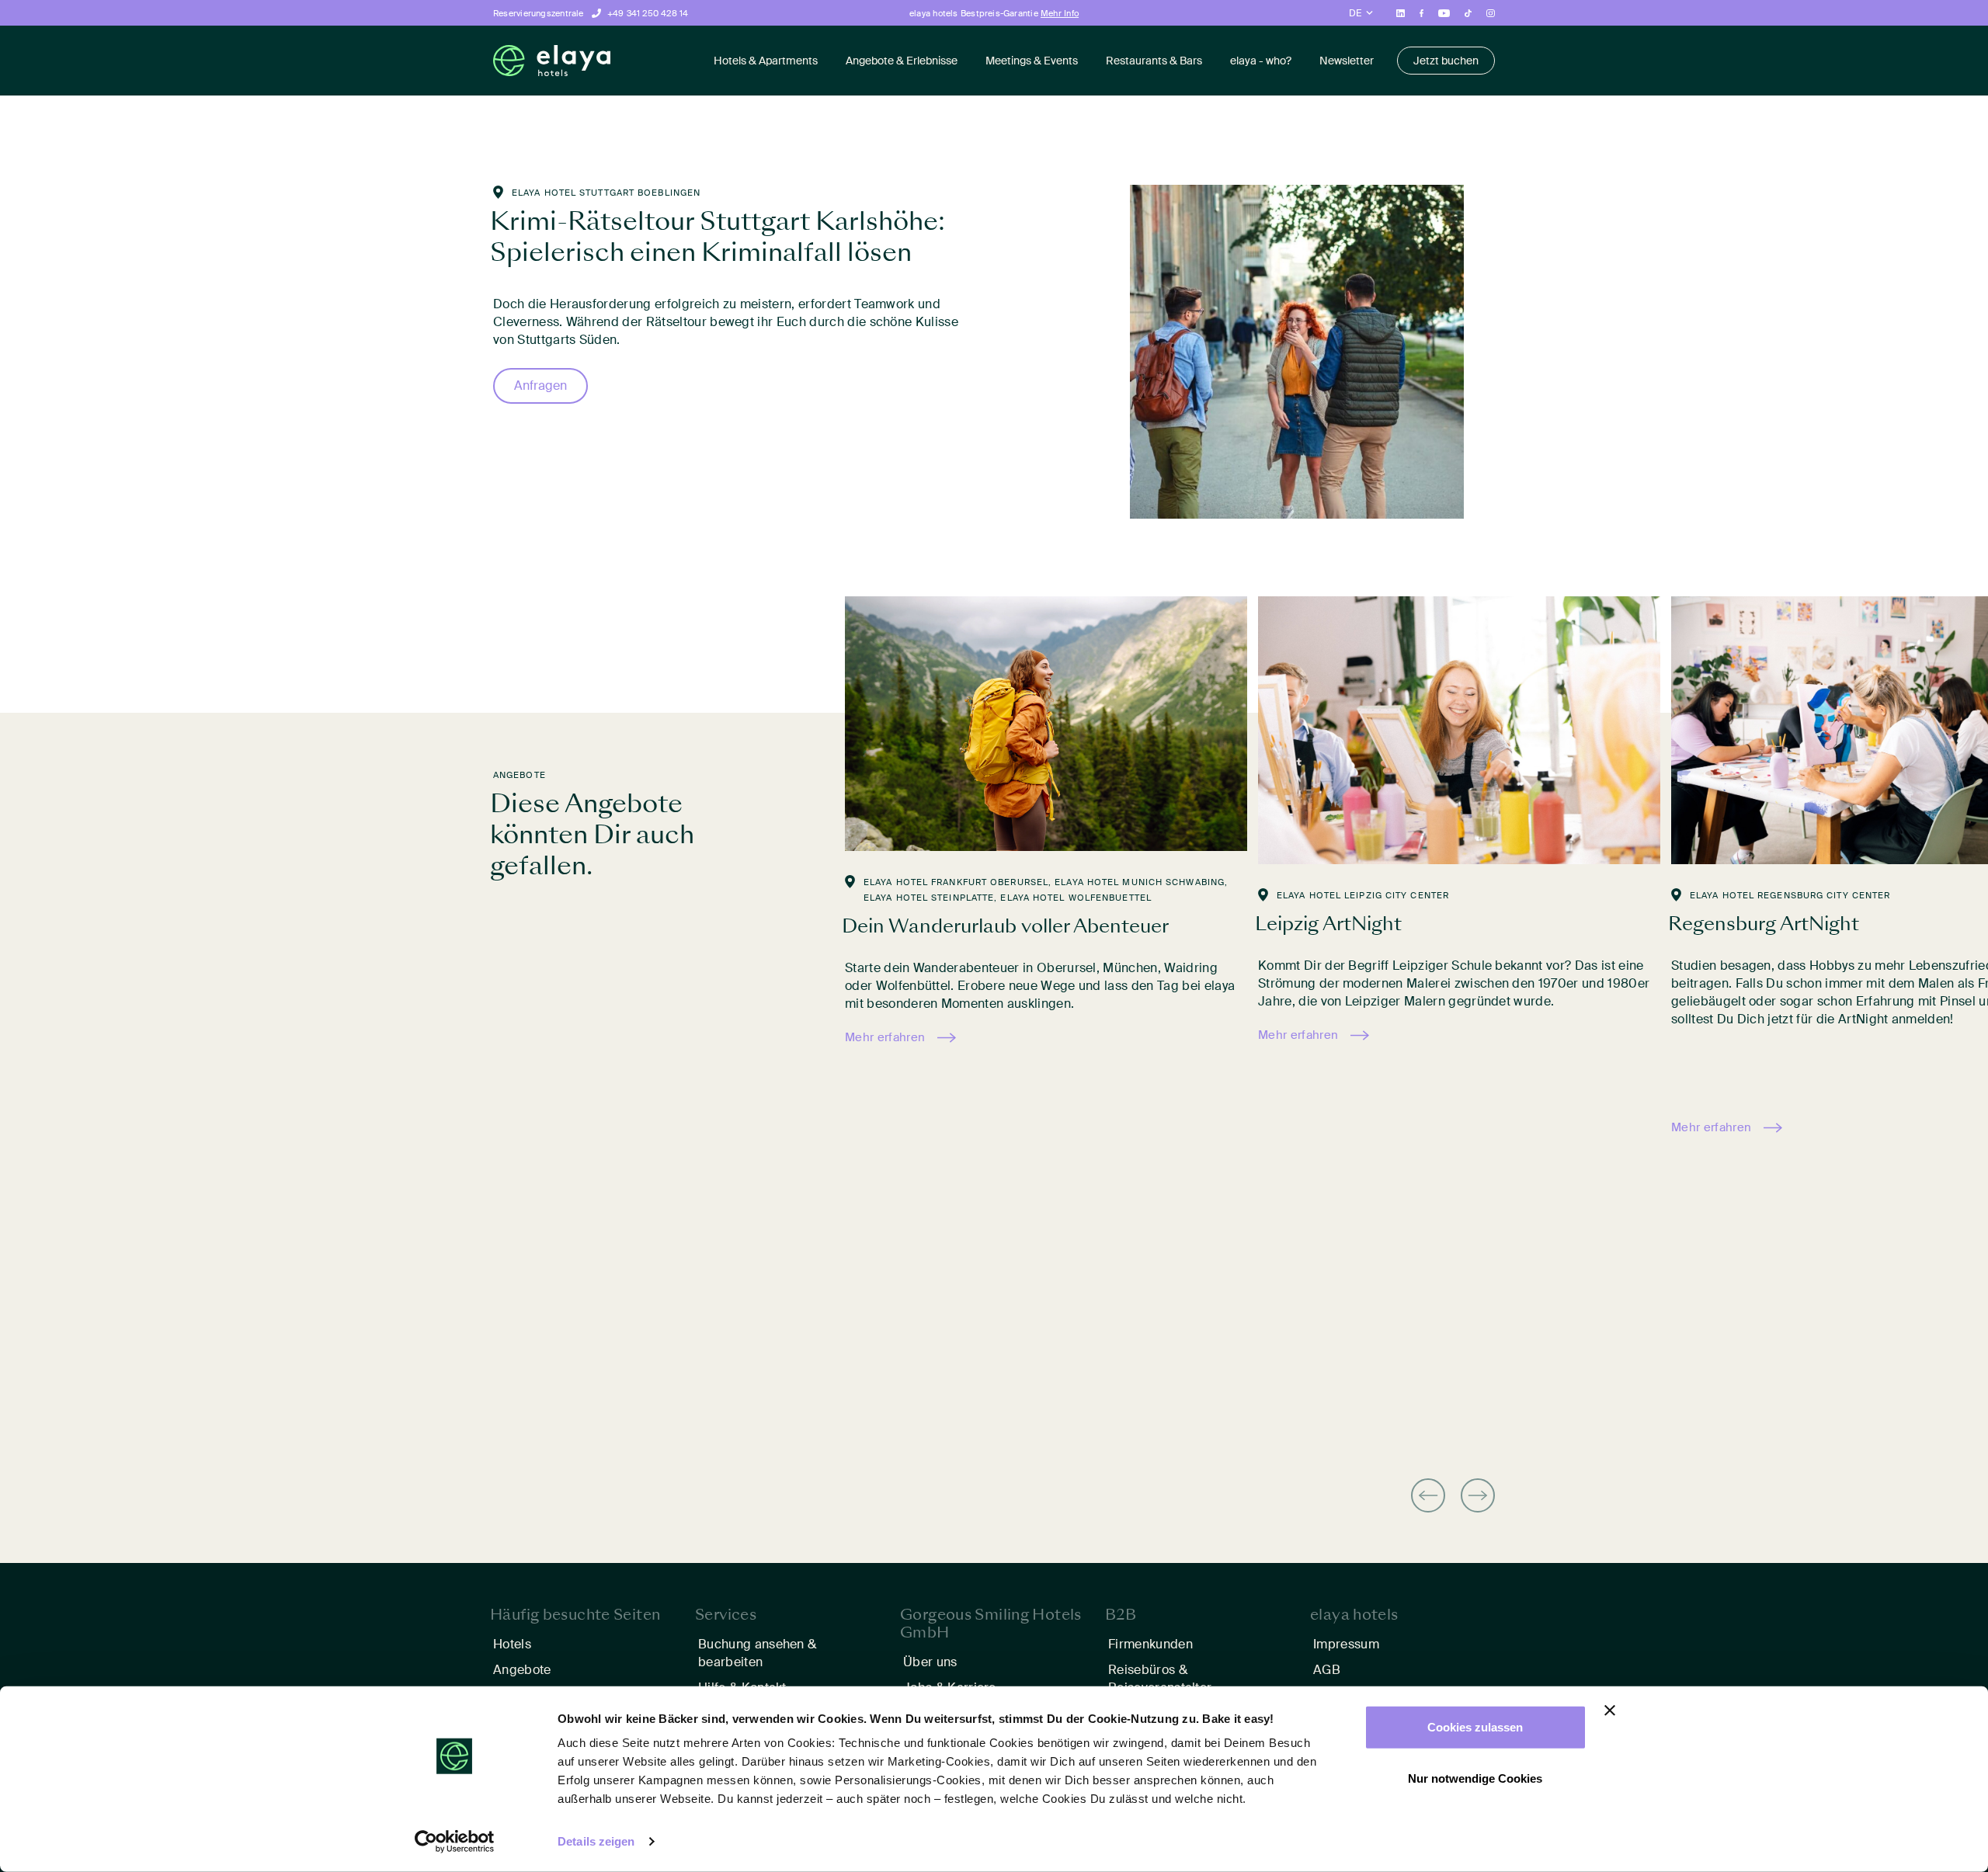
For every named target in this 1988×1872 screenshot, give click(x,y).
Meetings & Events (1032, 61)
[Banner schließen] (1610, 1711)
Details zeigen (596, 1841)
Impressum (1346, 1644)
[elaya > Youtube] (1444, 12)
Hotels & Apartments (766, 61)
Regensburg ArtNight (1764, 924)
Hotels (512, 1644)
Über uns (930, 1662)
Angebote (522, 1670)
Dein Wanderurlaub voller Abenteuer (1005, 926)
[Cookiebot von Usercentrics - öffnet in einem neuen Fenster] (455, 1842)
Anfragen (540, 386)
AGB (1327, 1670)
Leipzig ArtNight (1328, 924)
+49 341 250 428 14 (648, 13)
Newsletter (1347, 61)
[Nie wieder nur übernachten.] (552, 61)
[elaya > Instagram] (1491, 12)
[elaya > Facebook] (1422, 12)
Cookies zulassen (1475, 1727)
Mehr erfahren (885, 1037)
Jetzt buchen (1446, 61)
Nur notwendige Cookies (1475, 1778)
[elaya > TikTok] (1468, 12)
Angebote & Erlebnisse (902, 61)
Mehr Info (1060, 13)
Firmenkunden (1150, 1644)
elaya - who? (1261, 61)
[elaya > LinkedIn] (1401, 12)
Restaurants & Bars (1154, 61)
